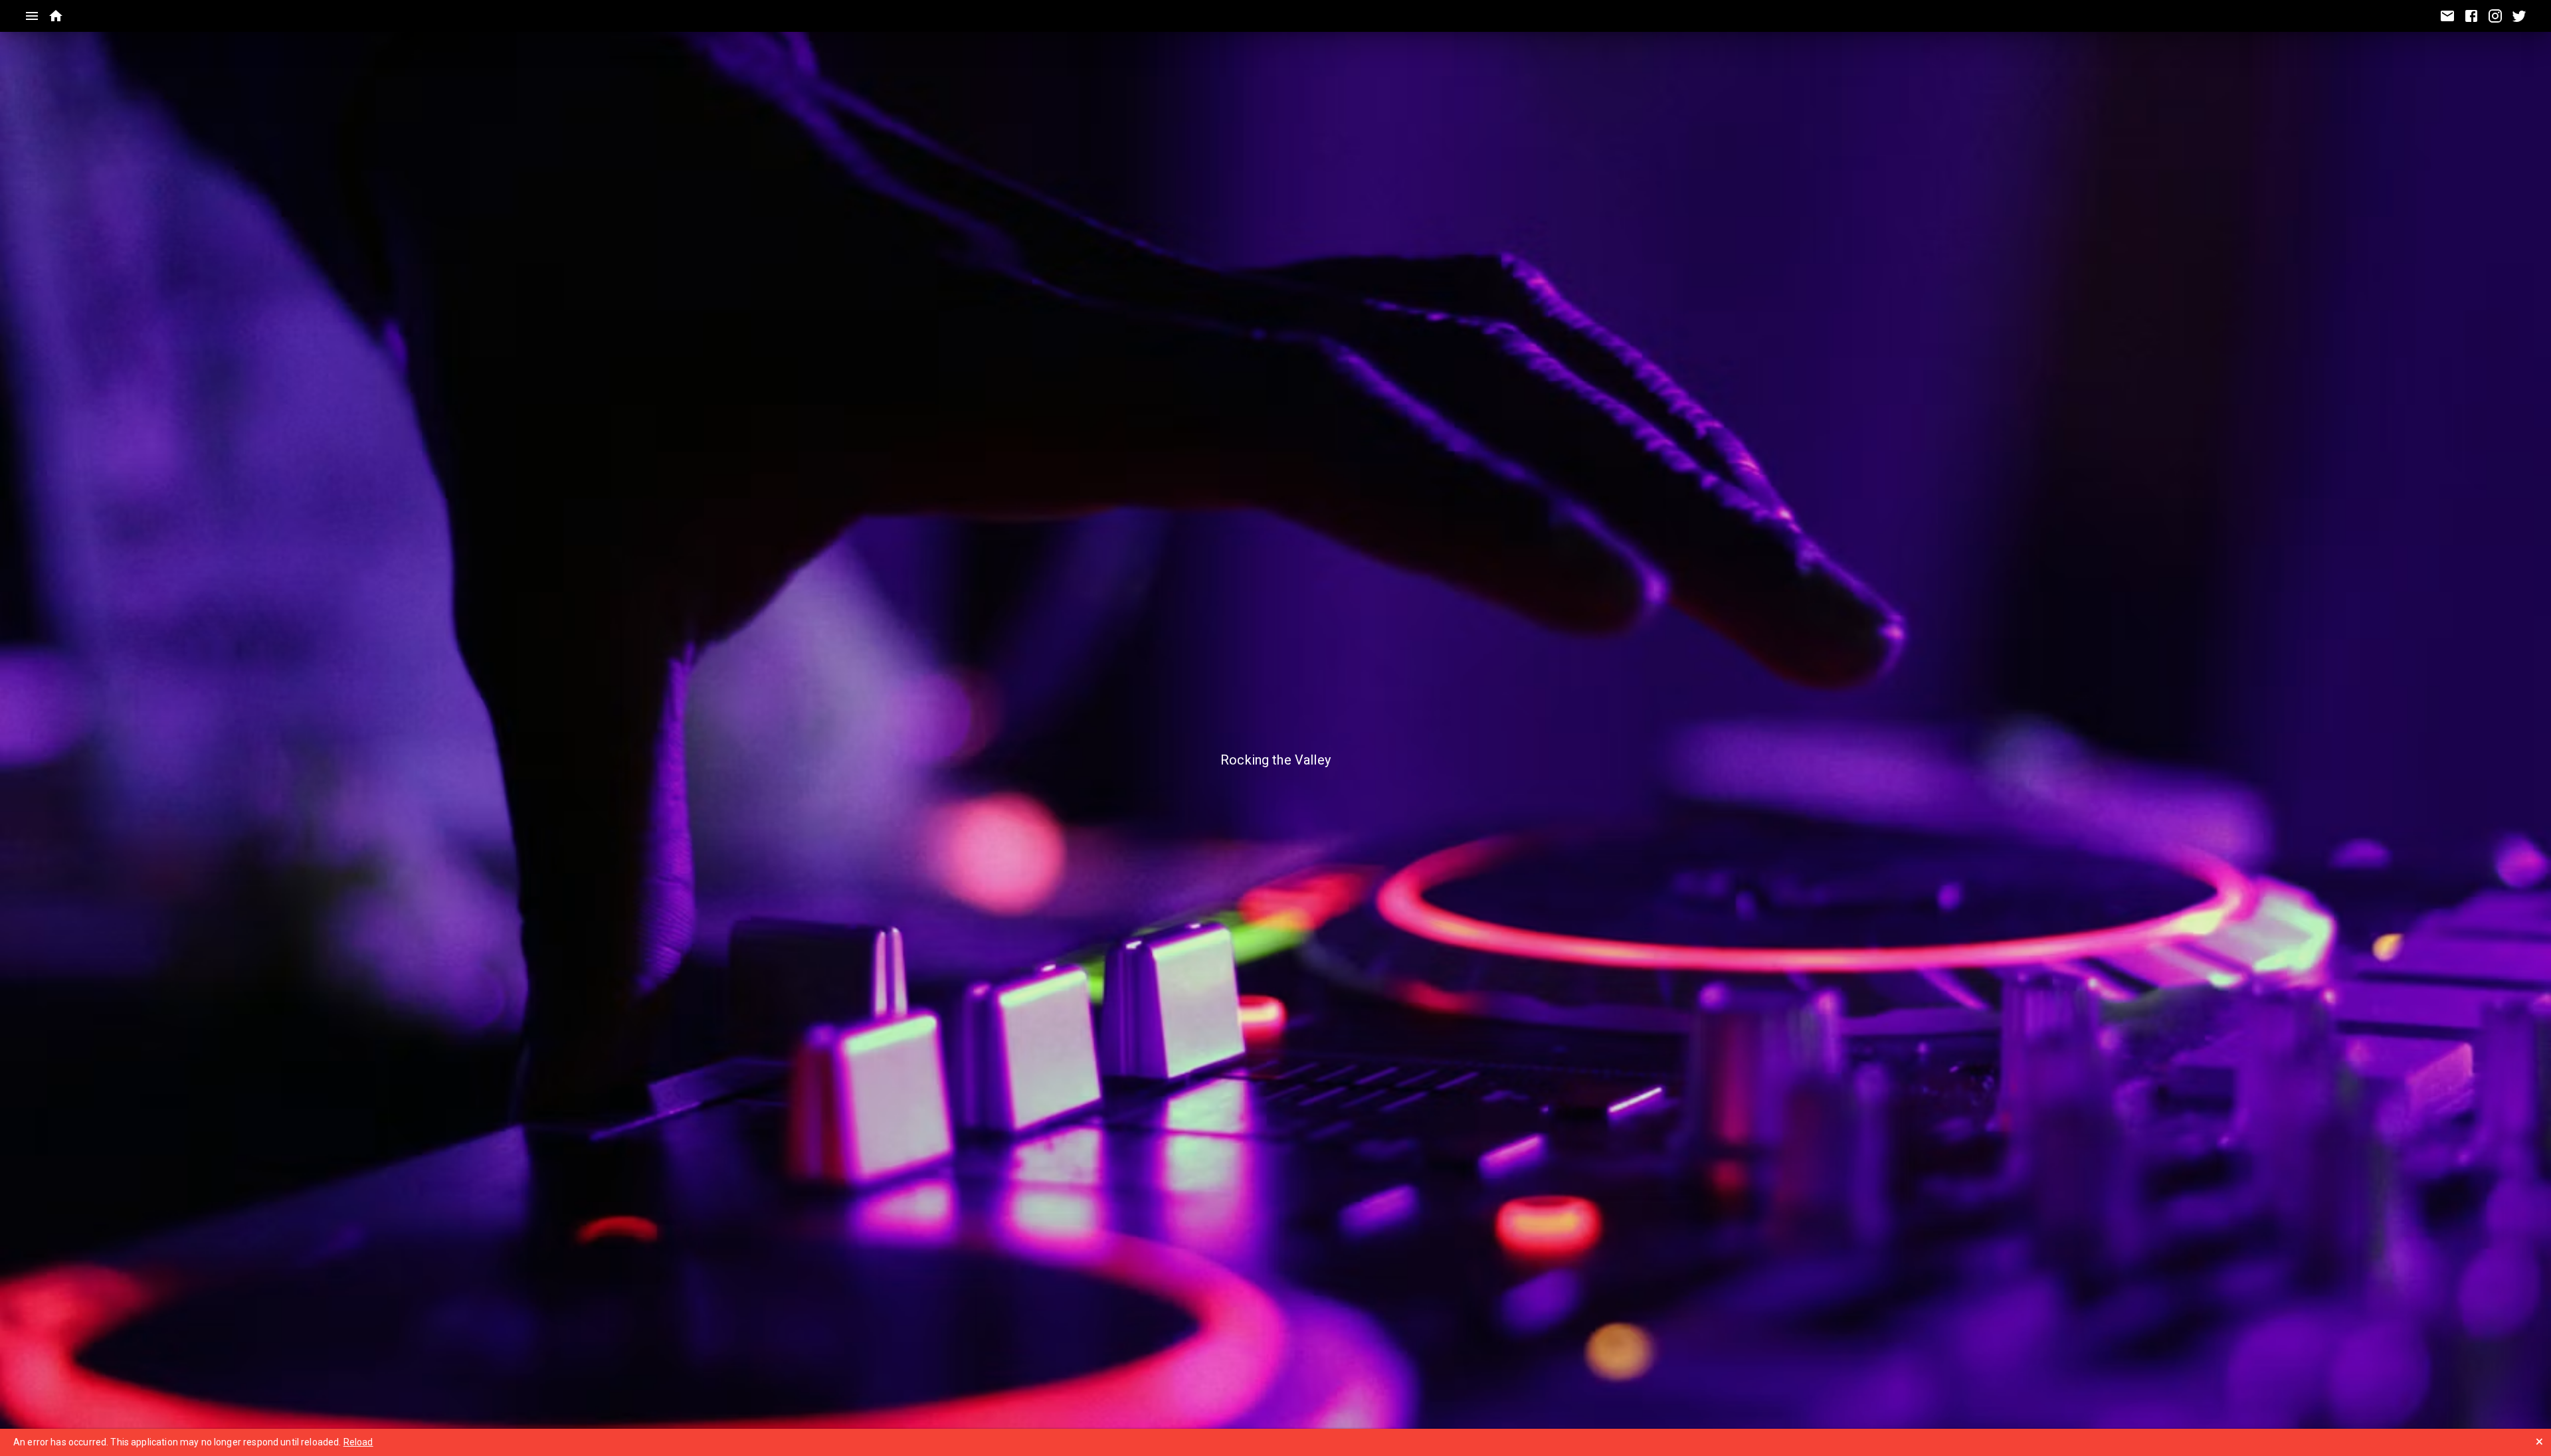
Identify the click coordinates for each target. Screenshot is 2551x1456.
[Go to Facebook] (2471, 16)
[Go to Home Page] (56, 16)
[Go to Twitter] (2519, 16)
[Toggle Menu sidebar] (32, 16)
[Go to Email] (2447, 16)
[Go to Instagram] (2495, 16)
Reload (358, 1442)
